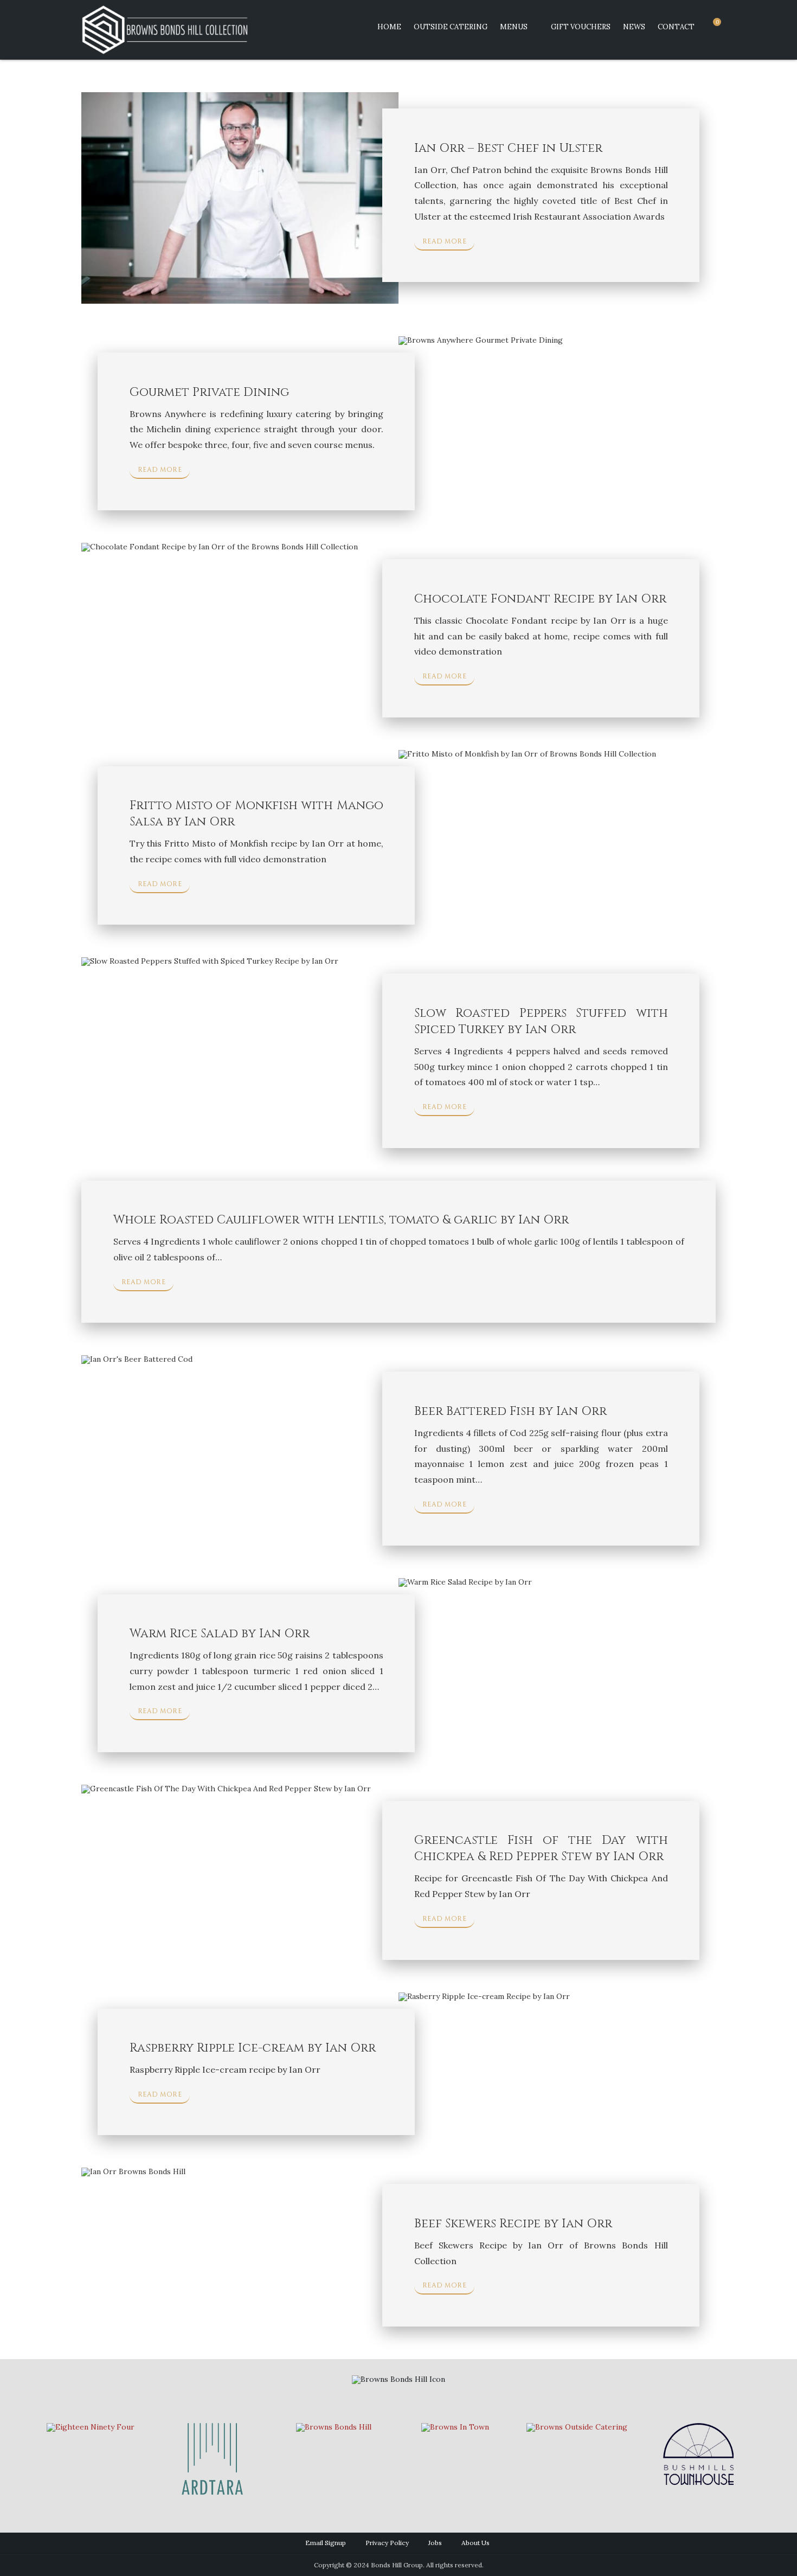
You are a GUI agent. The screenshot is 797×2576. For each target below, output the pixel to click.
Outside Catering (451, 27)
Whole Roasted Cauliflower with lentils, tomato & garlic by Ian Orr (341, 1220)
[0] (712, 27)
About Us (475, 2543)
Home (389, 27)
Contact (676, 27)
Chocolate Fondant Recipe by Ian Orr (540, 599)
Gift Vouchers (581, 27)
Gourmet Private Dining (209, 392)
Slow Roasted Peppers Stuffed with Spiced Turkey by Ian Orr (541, 1021)
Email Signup (326, 2543)
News (634, 27)
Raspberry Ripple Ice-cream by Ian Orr (253, 2048)
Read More (445, 241)
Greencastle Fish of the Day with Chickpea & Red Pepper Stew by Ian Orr (541, 1848)
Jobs (435, 2543)
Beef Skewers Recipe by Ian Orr (513, 2224)
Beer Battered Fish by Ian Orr (510, 1411)
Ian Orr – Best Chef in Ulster (508, 148)
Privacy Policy (387, 2543)
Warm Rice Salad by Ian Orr (220, 1634)
